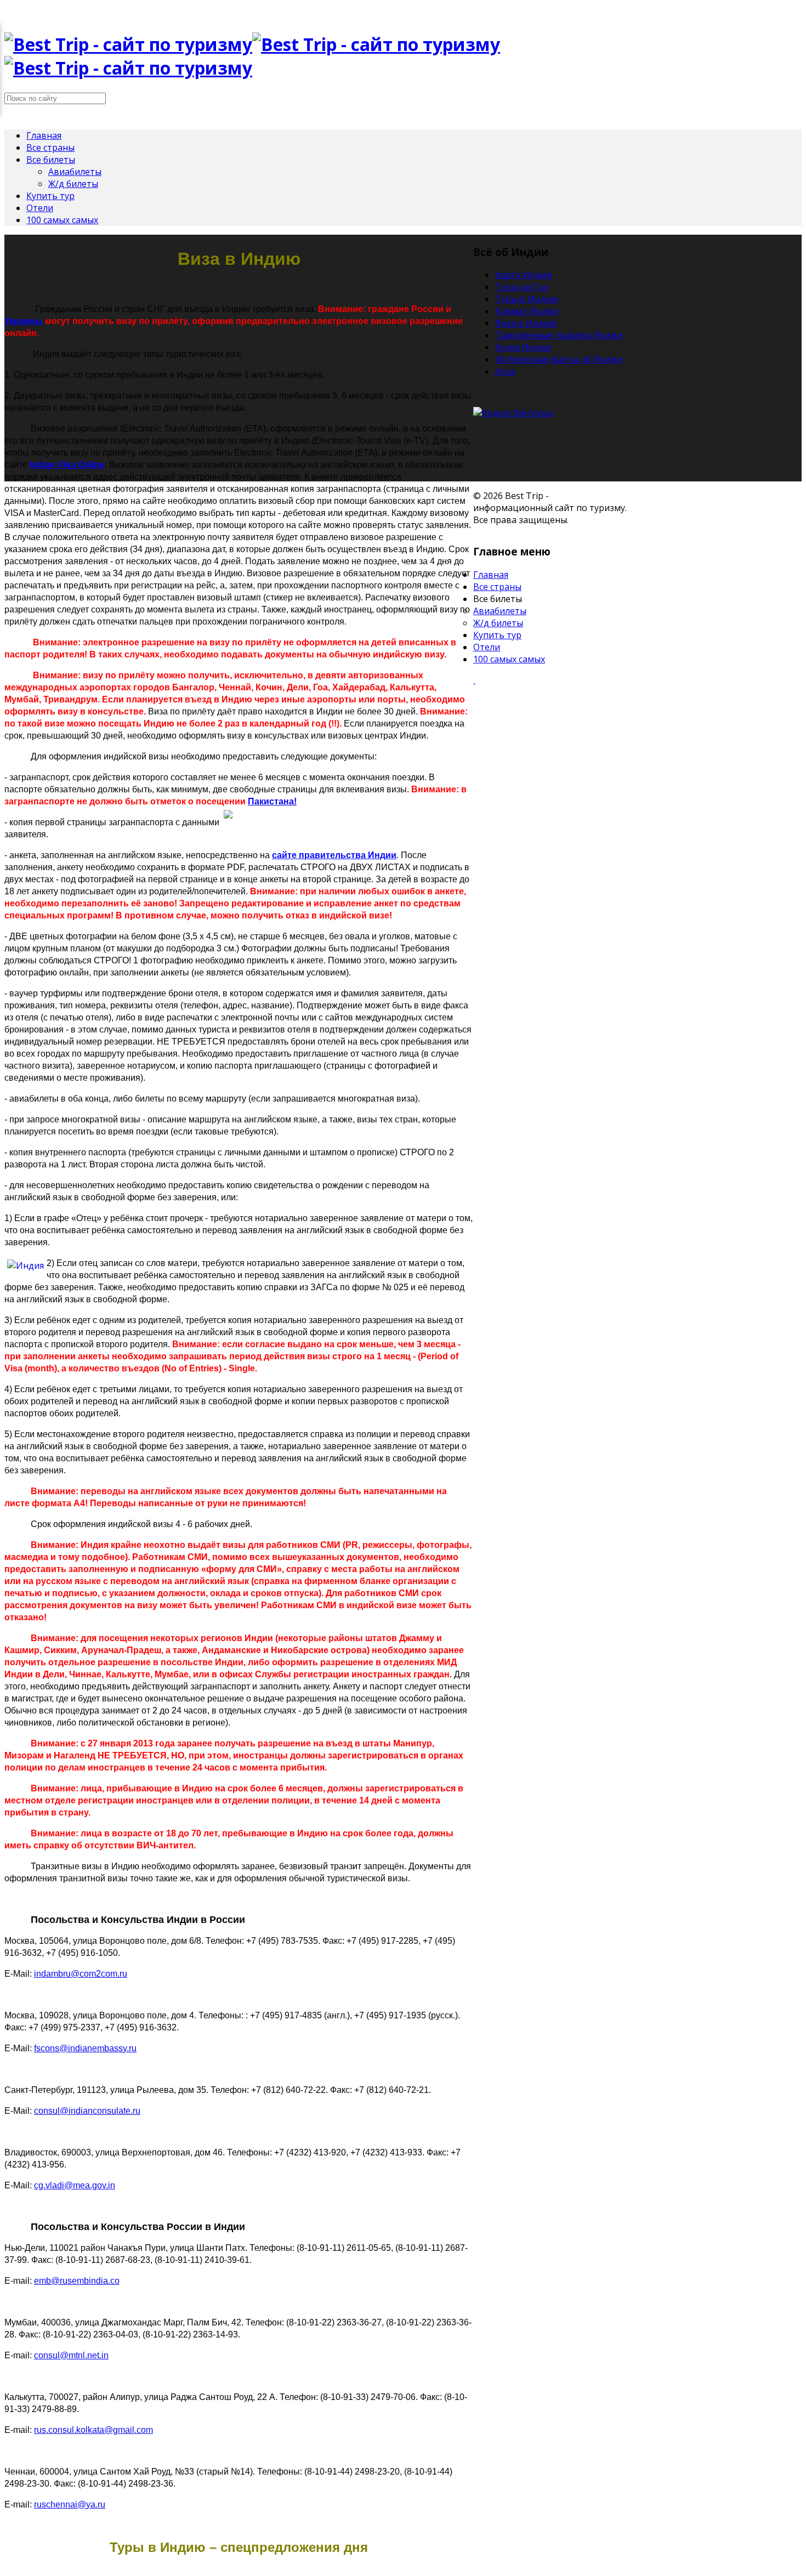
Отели (40, 208)
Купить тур (50, 196)
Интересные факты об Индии (559, 359)
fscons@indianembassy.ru (85, 2048)
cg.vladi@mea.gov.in (75, 2185)
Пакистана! (272, 801)
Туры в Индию (527, 299)
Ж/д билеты (73, 184)
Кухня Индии (523, 347)
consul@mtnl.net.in (71, 2355)
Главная (44, 135)
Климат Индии (527, 311)
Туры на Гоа (521, 287)
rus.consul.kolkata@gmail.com (93, 2430)
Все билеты (51, 160)
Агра (505, 371)
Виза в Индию (526, 323)
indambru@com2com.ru (81, 1974)
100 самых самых (62, 220)
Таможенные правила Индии (559, 335)
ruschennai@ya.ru (70, 2504)
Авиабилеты (75, 172)
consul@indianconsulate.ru (87, 2111)
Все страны (50, 147)
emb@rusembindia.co (77, 2281)
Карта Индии (524, 275)
